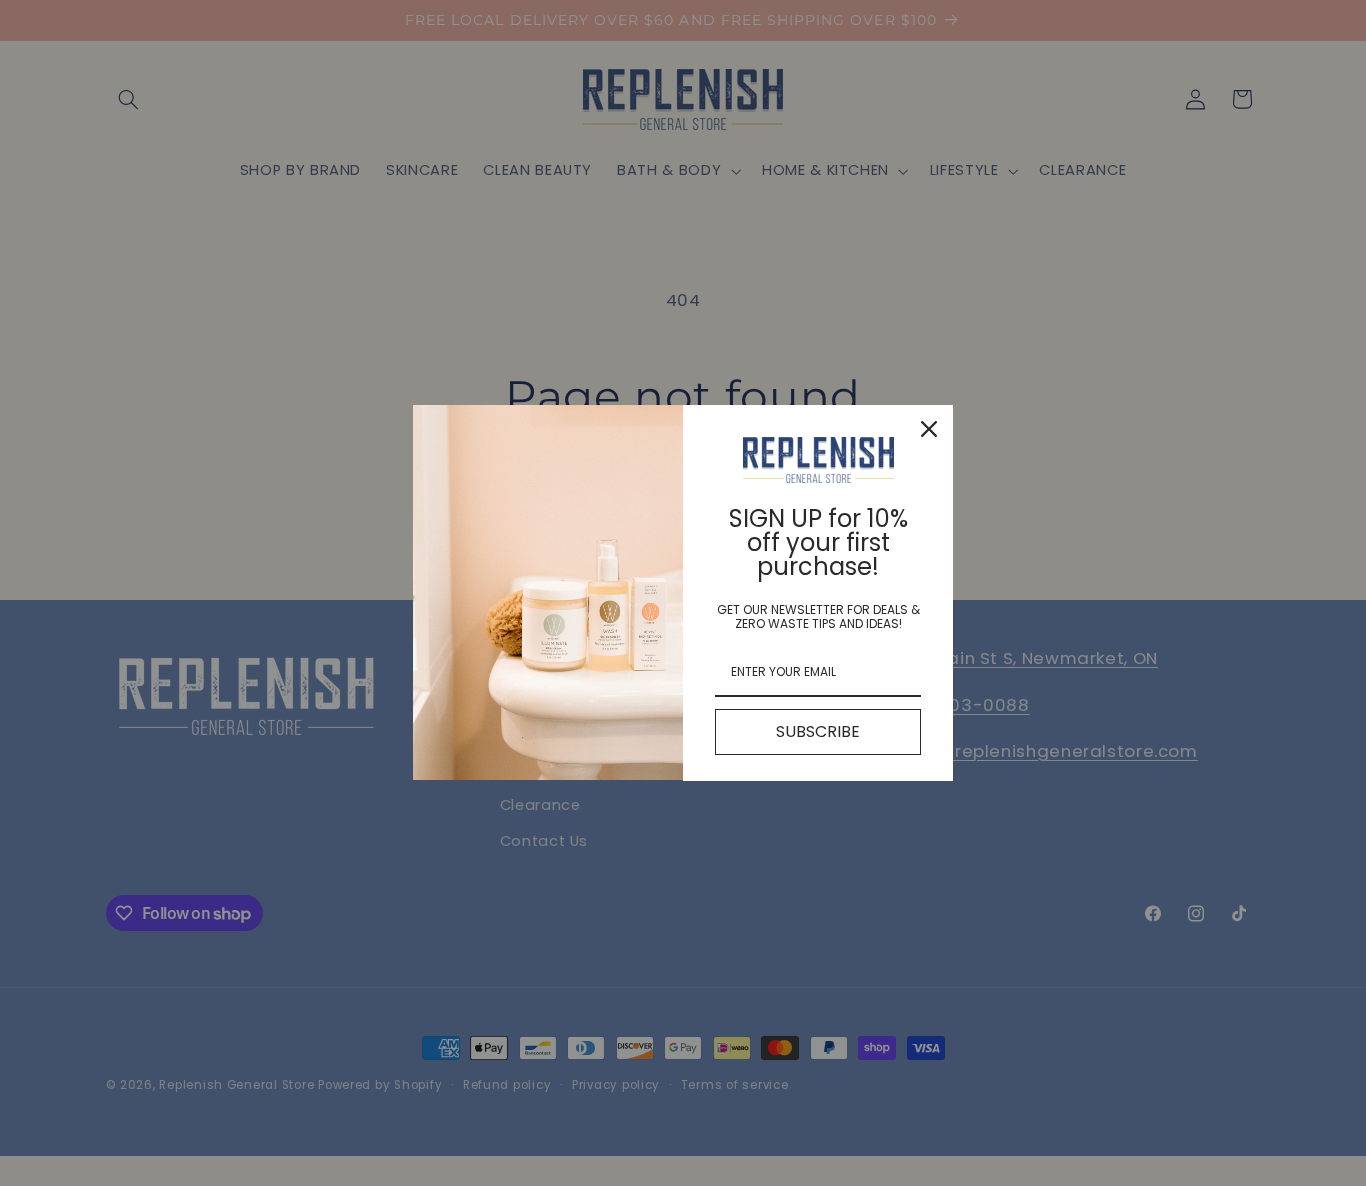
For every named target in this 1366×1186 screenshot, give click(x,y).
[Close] (929, 429)
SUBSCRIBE (818, 731)
